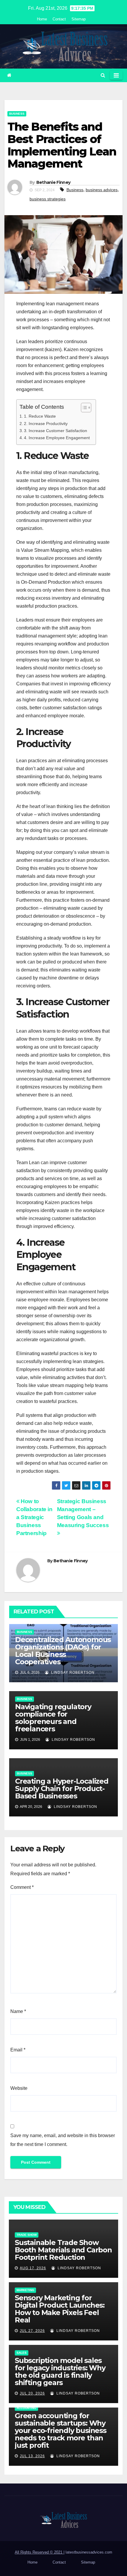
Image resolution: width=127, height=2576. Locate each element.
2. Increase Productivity (46, 424)
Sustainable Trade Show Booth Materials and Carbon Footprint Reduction (63, 2250)
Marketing (25, 2290)
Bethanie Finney (53, 182)
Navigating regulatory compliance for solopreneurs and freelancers (53, 1718)
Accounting (26, 2408)
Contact (59, 19)
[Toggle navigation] (116, 75)
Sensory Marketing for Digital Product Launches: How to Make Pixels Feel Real (60, 2309)
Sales (22, 2353)
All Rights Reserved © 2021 (39, 2552)
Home (42, 19)
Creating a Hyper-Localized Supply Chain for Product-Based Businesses (62, 1789)
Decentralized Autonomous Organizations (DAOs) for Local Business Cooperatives (63, 1651)
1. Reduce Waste (40, 416)
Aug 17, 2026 (33, 2268)
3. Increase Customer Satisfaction (56, 431)
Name (18, 2011)
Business (17, 114)
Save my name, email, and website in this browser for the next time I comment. (63, 2140)
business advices (102, 190)
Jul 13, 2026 (32, 2456)
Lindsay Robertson (72, 1673)
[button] (103, 75)
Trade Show (27, 2235)
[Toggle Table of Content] (83, 408)
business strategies (48, 199)
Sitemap (79, 19)
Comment (22, 1887)
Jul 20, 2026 (32, 2393)
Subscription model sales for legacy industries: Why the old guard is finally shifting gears (60, 2371)
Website (19, 2088)
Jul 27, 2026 (32, 2331)
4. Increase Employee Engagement (57, 438)
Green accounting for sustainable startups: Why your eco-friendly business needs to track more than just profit (61, 2430)
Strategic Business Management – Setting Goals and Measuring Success (83, 1513)
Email (18, 2050)
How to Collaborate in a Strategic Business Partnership (34, 1517)
